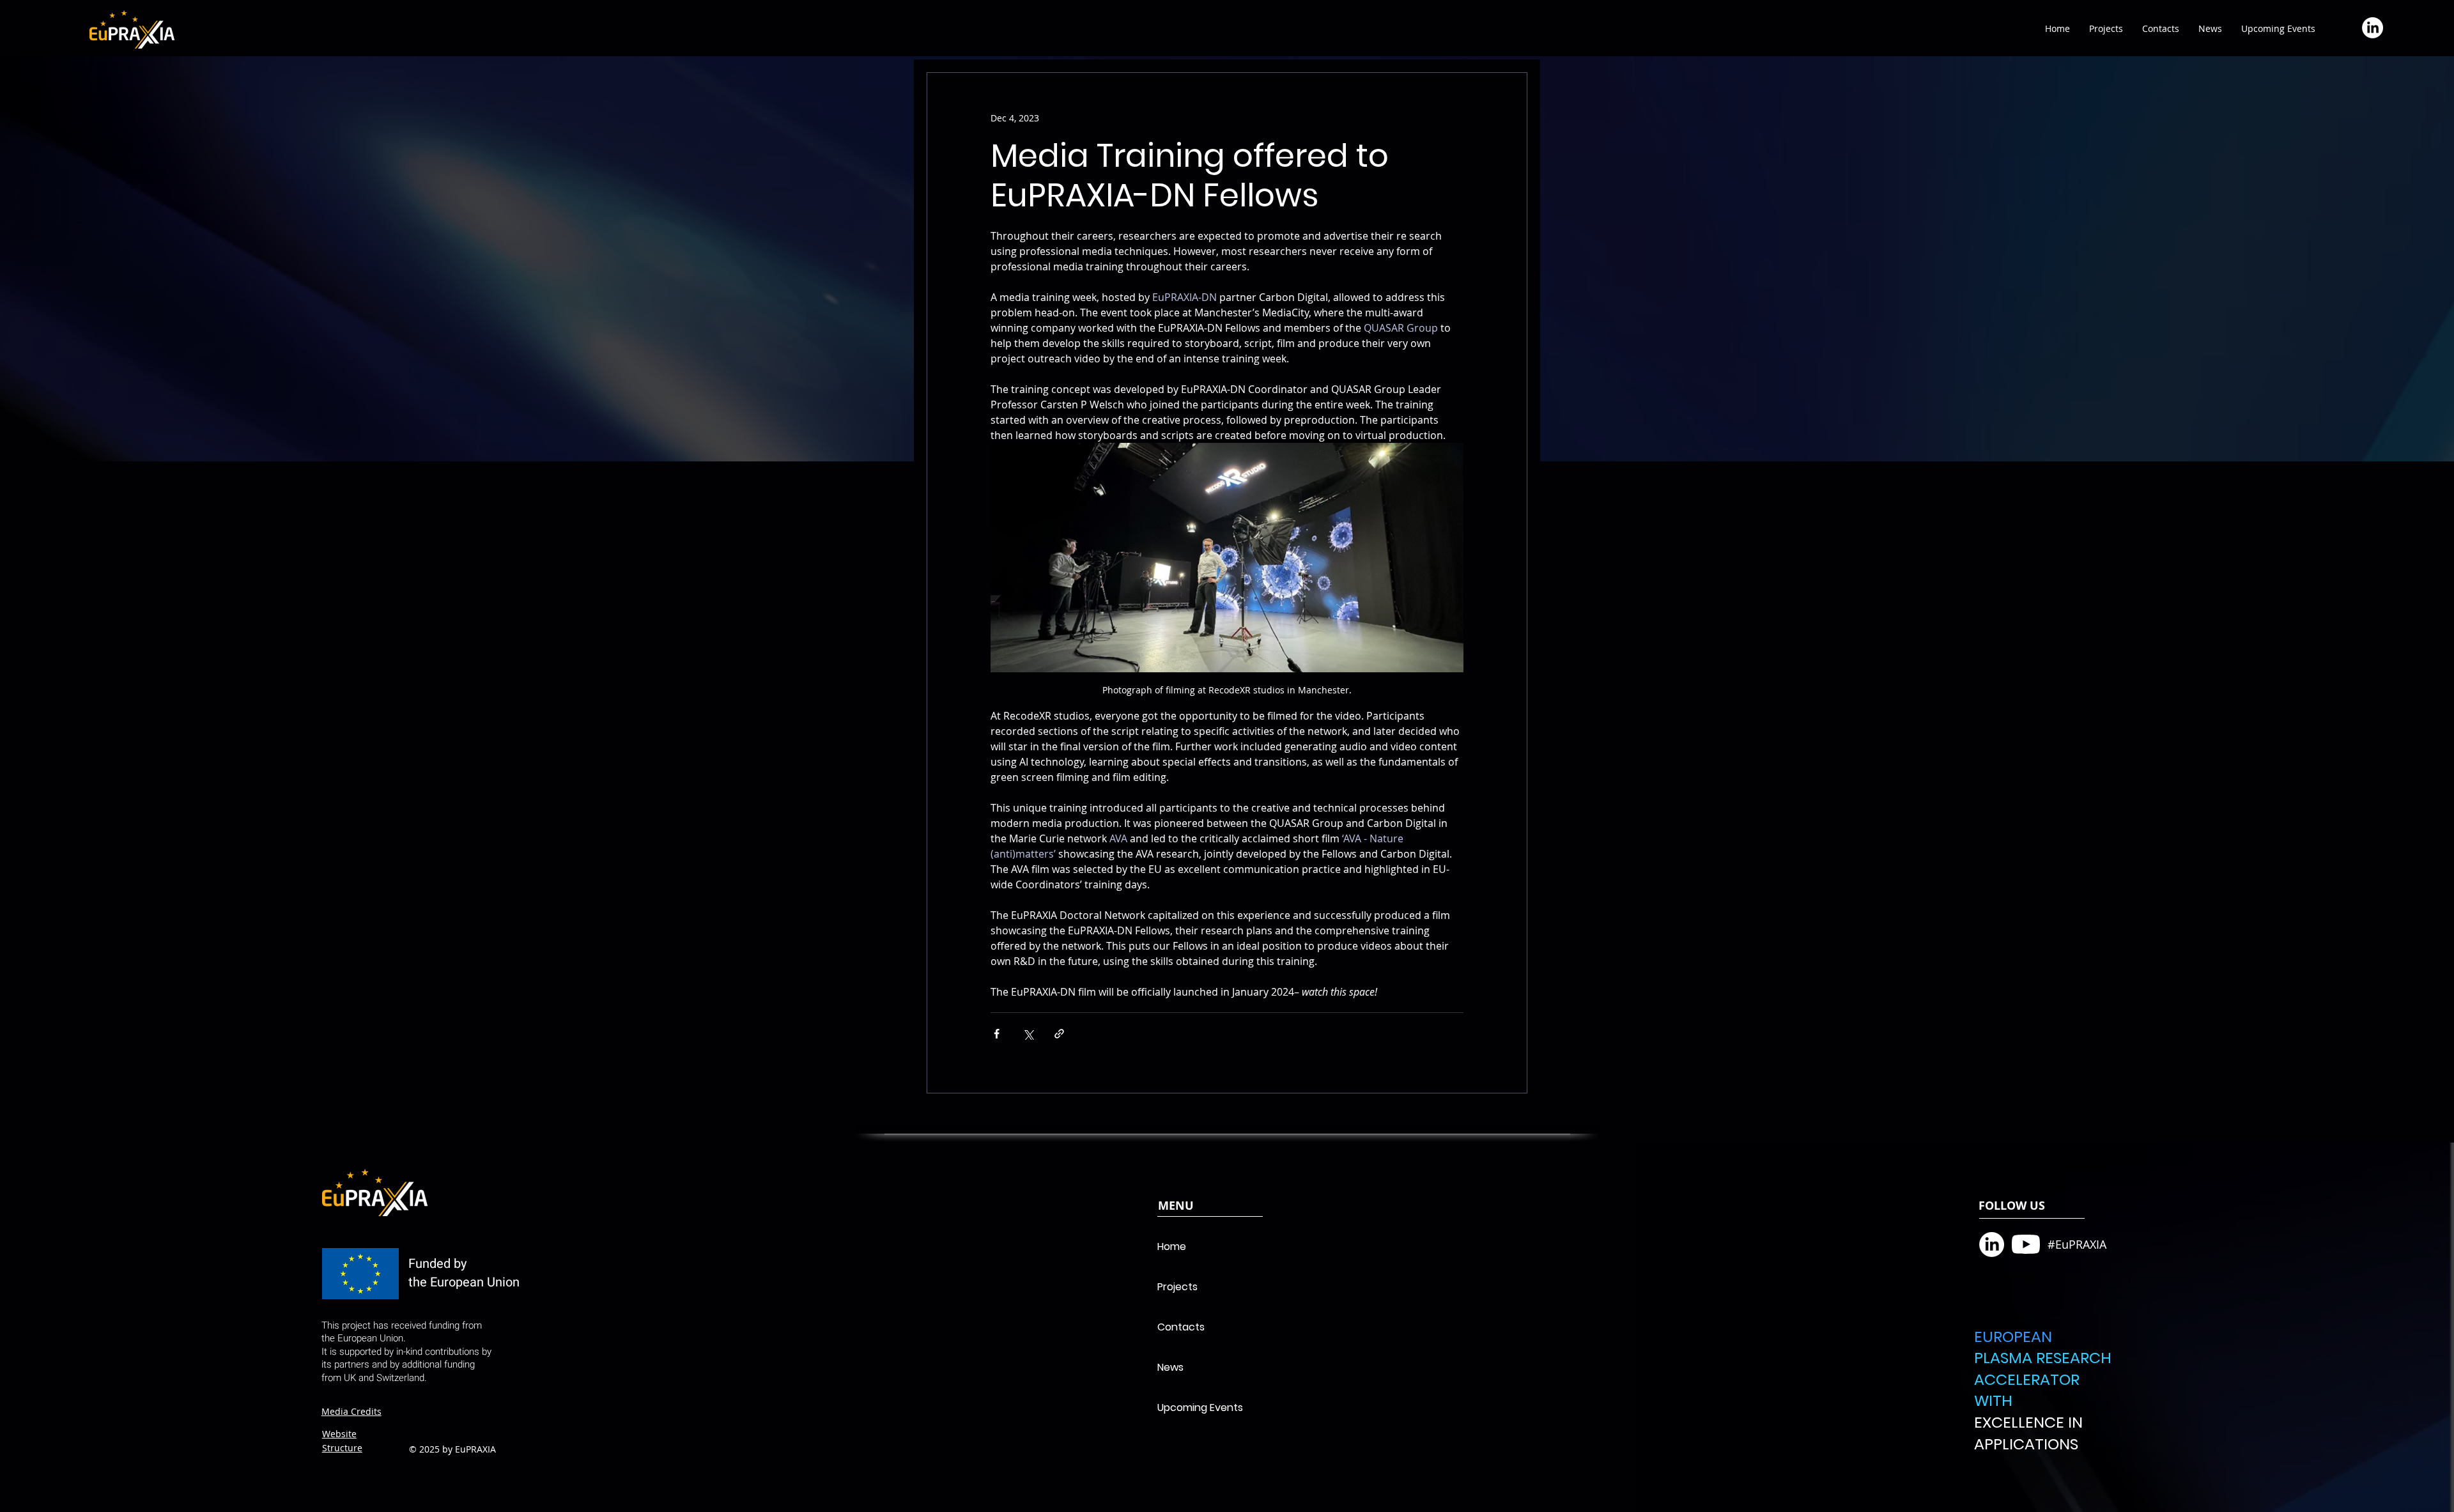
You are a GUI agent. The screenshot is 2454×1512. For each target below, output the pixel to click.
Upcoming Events (1200, 1408)
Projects (1177, 1287)
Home (1172, 1246)
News (1170, 1367)
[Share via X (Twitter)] (1028, 1034)
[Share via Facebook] (997, 1034)
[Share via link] (1059, 1034)
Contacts (1181, 1327)
